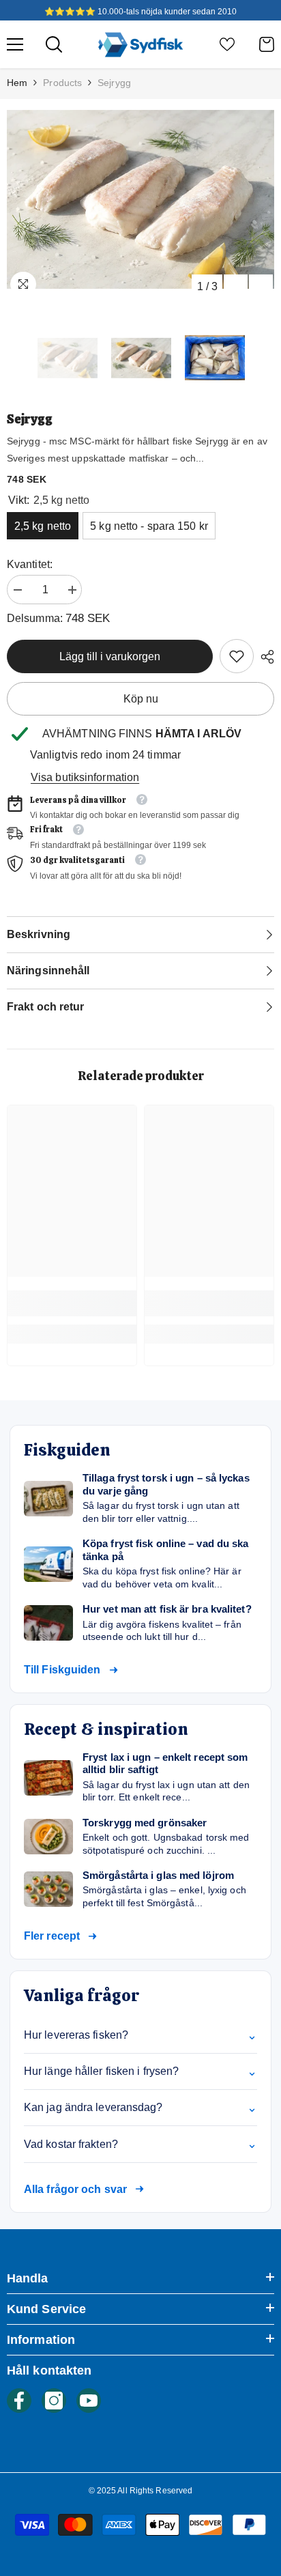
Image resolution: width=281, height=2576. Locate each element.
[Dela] (264, 657)
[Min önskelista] (227, 44)
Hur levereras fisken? (140, 2035)
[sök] (54, 44)
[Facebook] (19, 2401)
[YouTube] (89, 2401)
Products (62, 83)
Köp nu (141, 699)
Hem (17, 83)
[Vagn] (267, 44)
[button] (236, 286)
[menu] (15, 44)
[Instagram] (54, 2401)
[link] (237, 656)
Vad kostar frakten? (140, 2144)
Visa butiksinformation (85, 777)
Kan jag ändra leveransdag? (140, 2108)
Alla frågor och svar (75, 2189)
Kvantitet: (30, 564)
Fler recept (52, 1936)
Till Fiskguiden (62, 1670)
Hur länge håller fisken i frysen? (140, 2071)
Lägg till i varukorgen (110, 656)
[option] (140, 199)
